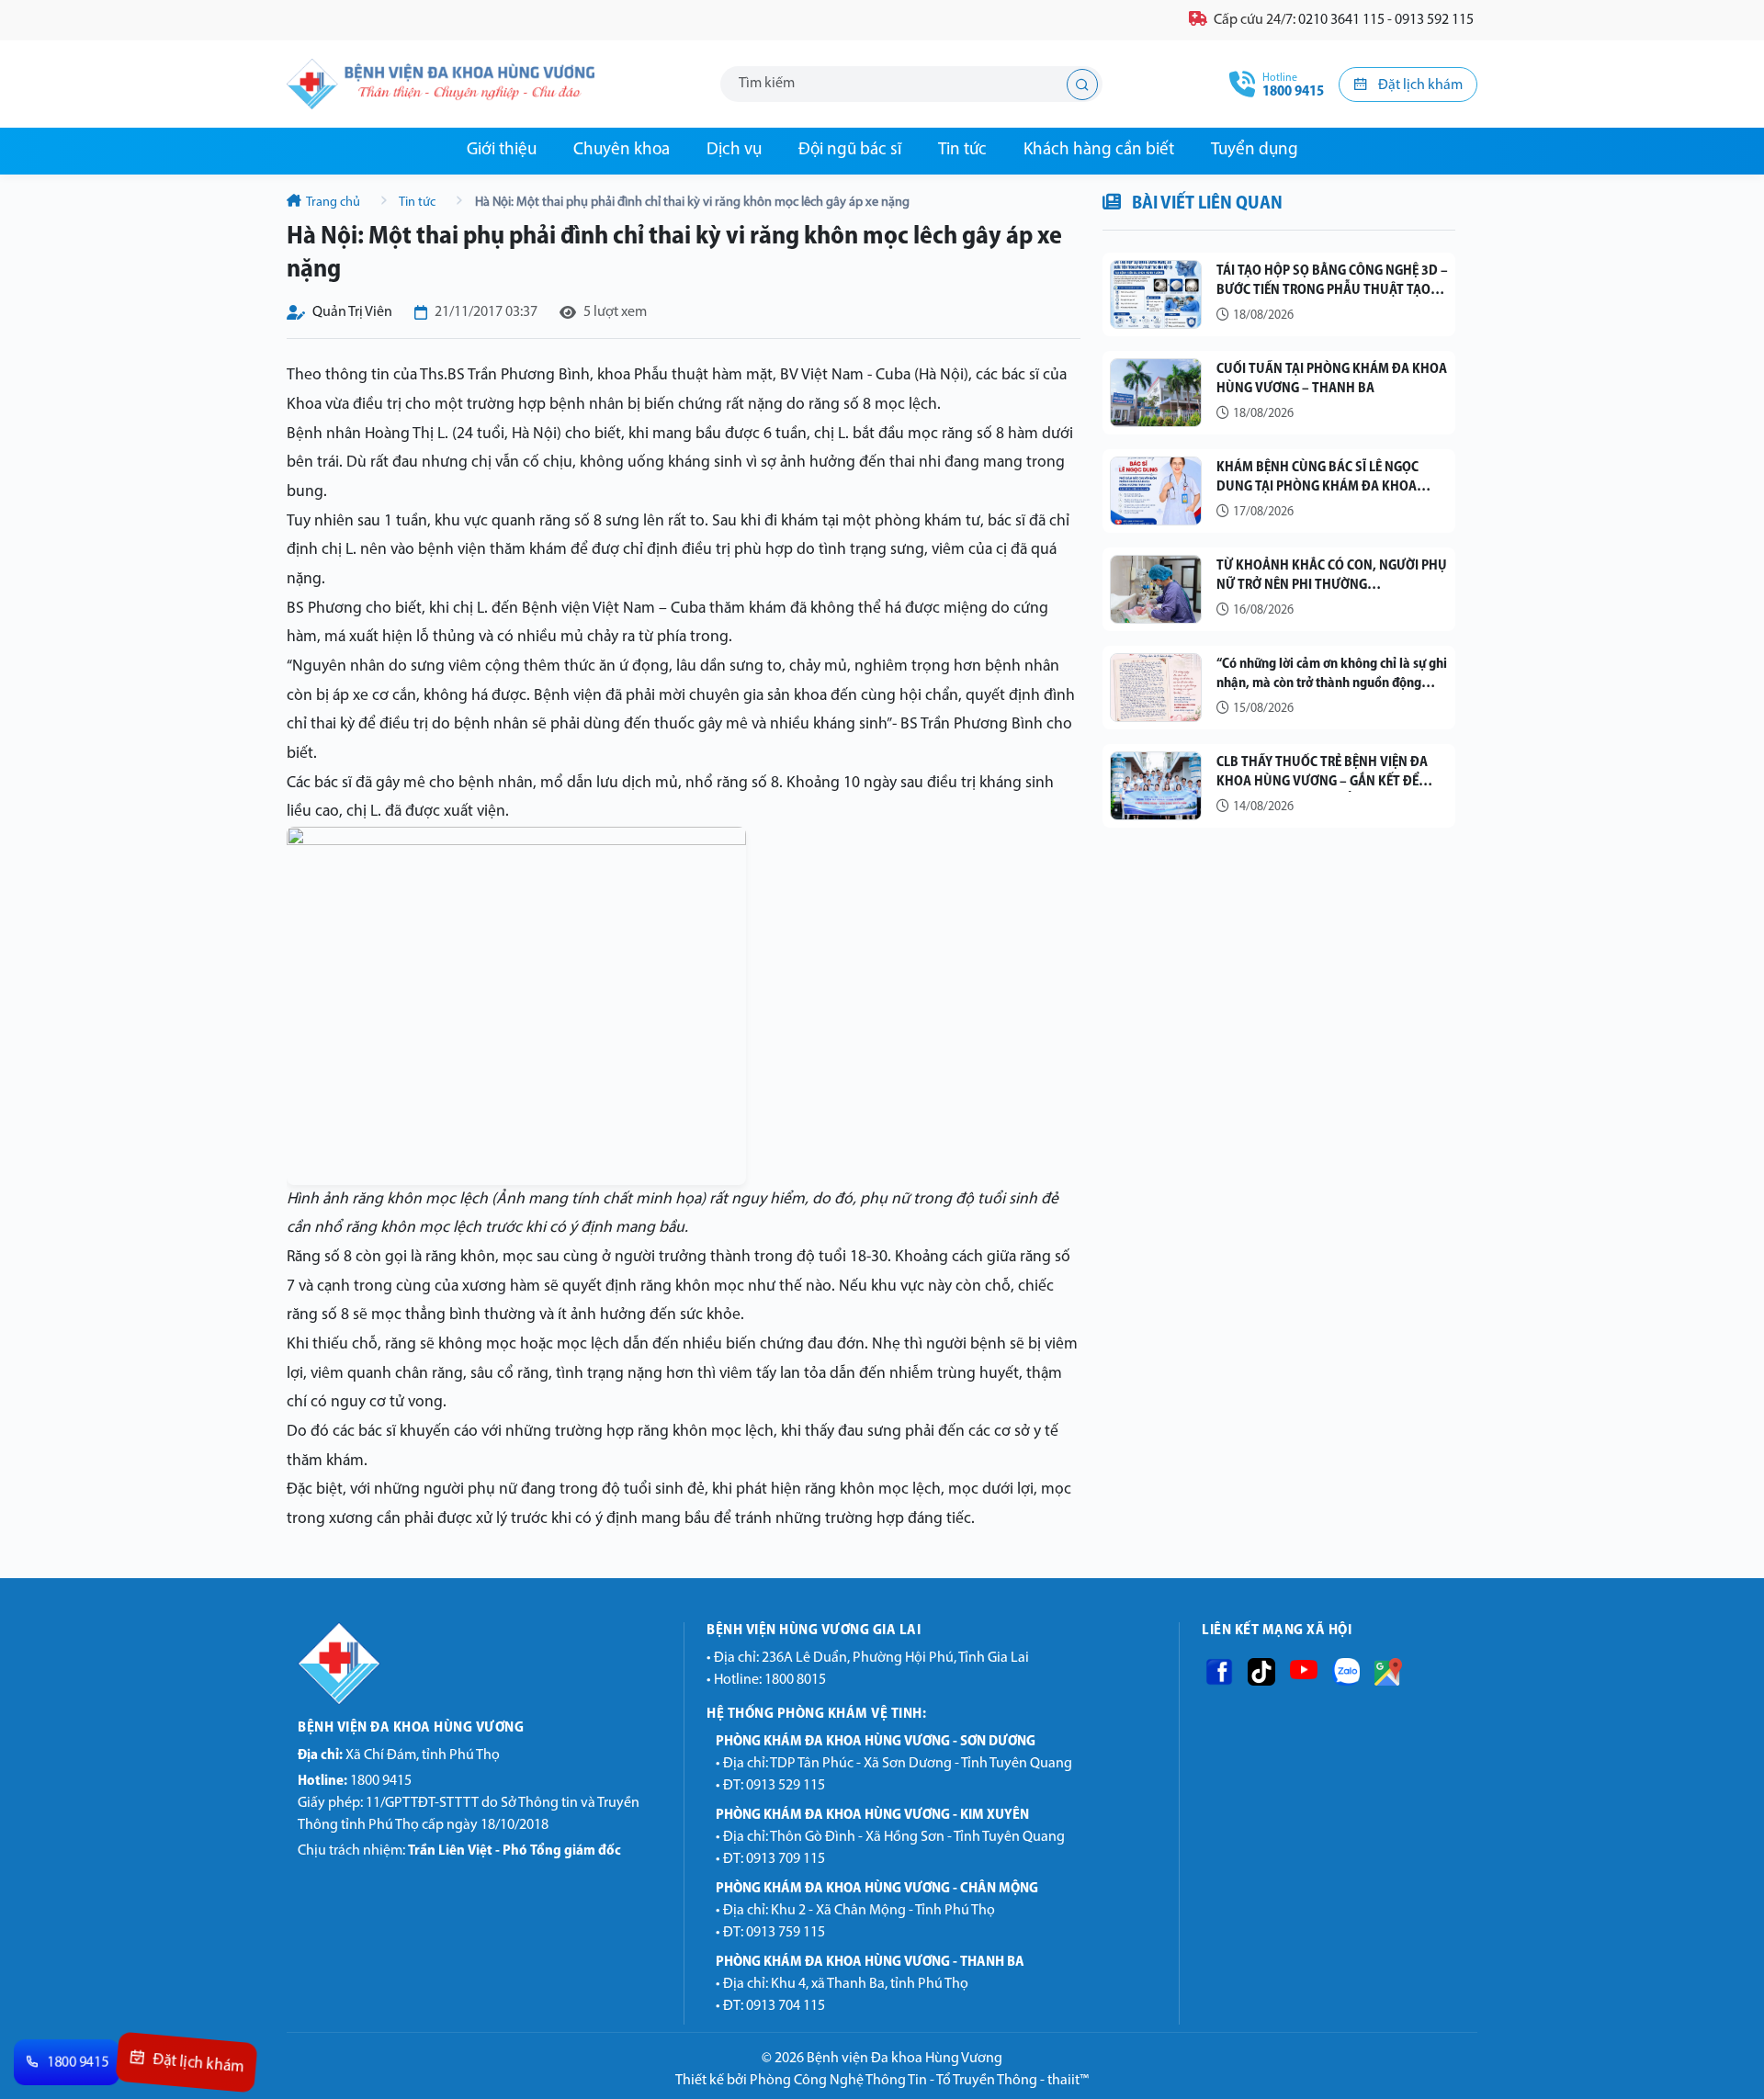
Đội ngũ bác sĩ (850, 150)
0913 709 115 (786, 1859)
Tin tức (962, 150)
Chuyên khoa (622, 150)
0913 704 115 (786, 2006)
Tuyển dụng (1255, 150)
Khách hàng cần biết (1099, 150)
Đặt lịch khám (1419, 85)
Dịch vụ (734, 150)
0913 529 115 (786, 1786)
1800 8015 (795, 1680)
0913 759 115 (786, 1933)
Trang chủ (334, 203)
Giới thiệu (502, 150)
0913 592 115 (1434, 20)
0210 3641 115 (1341, 20)
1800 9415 (355, 1781)
